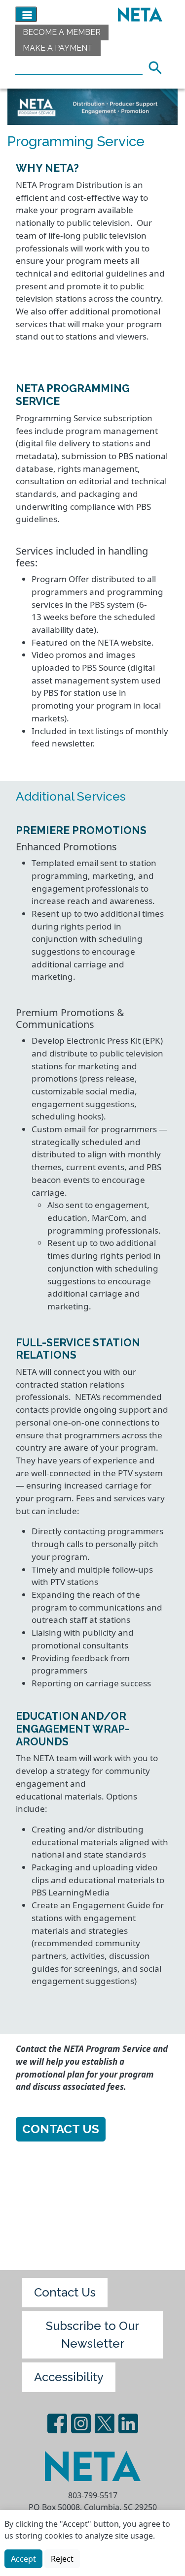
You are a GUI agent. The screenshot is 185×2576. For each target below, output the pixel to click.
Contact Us (61, 2129)
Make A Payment (58, 48)
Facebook (57, 2423)
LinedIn (128, 2423)
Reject (62, 2559)
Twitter (105, 2423)
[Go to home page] (138, 14)
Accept (23, 2559)
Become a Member (62, 32)
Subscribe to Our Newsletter (92, 2335)
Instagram (81, 2423)
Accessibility (69, 2377)
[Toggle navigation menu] (26, 14)
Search (158, 66)
